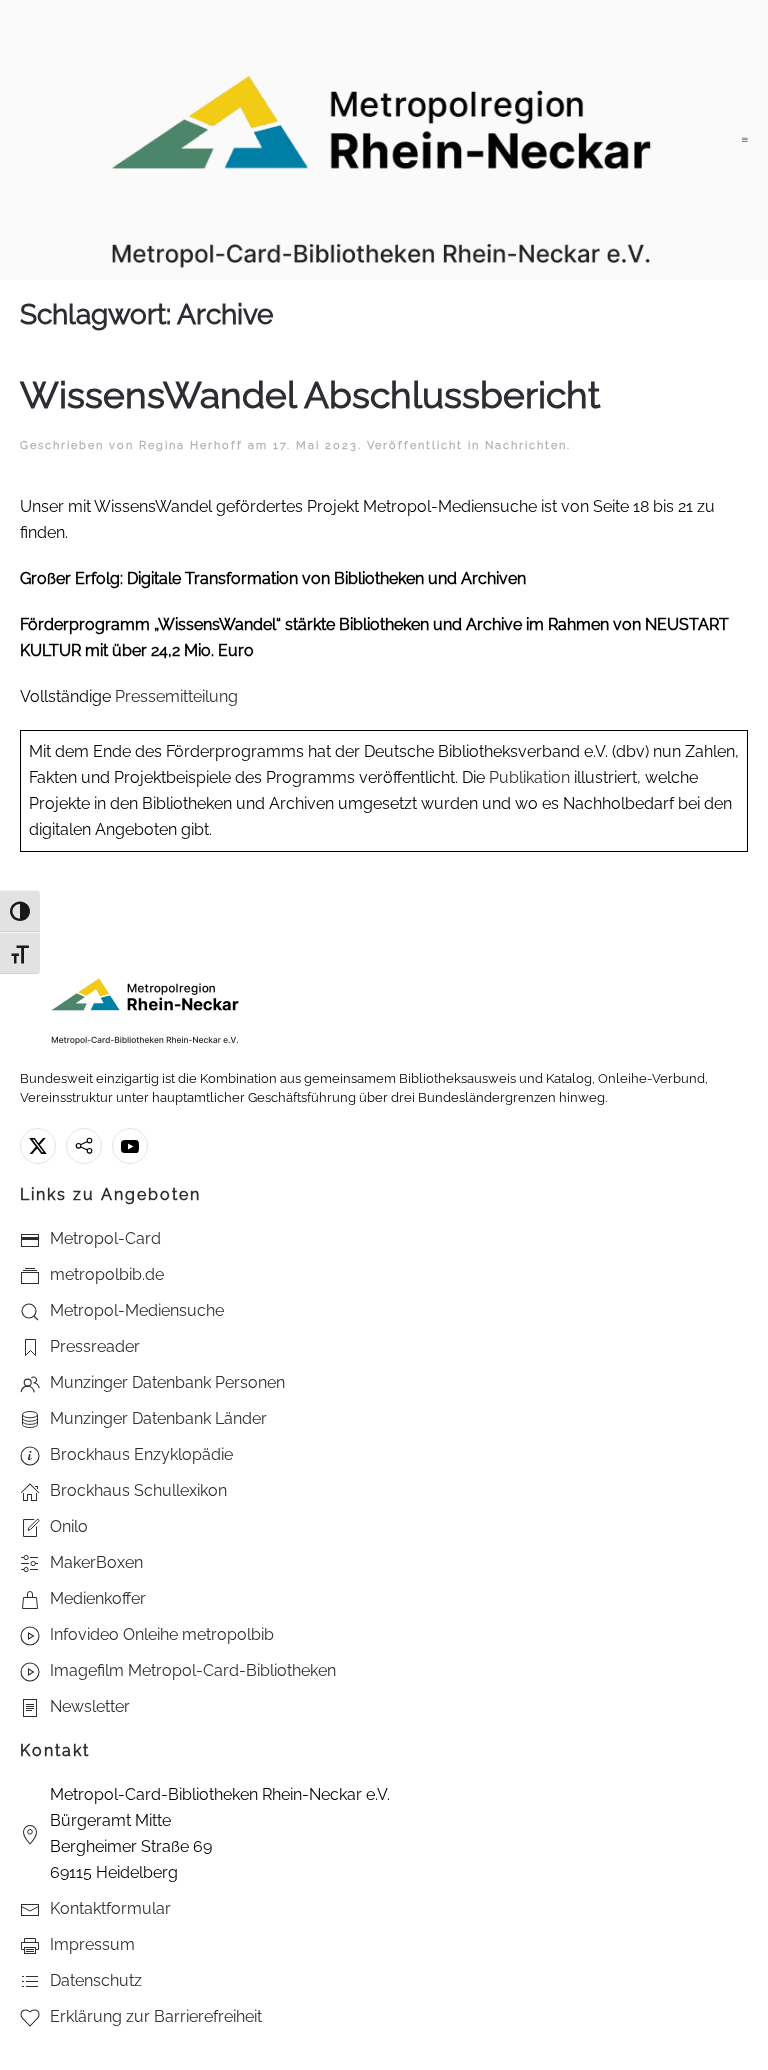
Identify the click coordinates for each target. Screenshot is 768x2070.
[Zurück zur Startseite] (381, 140)
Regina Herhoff (191, 445)
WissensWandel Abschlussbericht (310, 395)
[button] (745, 140)
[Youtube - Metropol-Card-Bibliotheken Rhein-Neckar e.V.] (130, 1146)
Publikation (529, 777)
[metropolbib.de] (84, 1146)
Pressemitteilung (176, 696)
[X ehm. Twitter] (38, 1146)
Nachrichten (526, 445)
